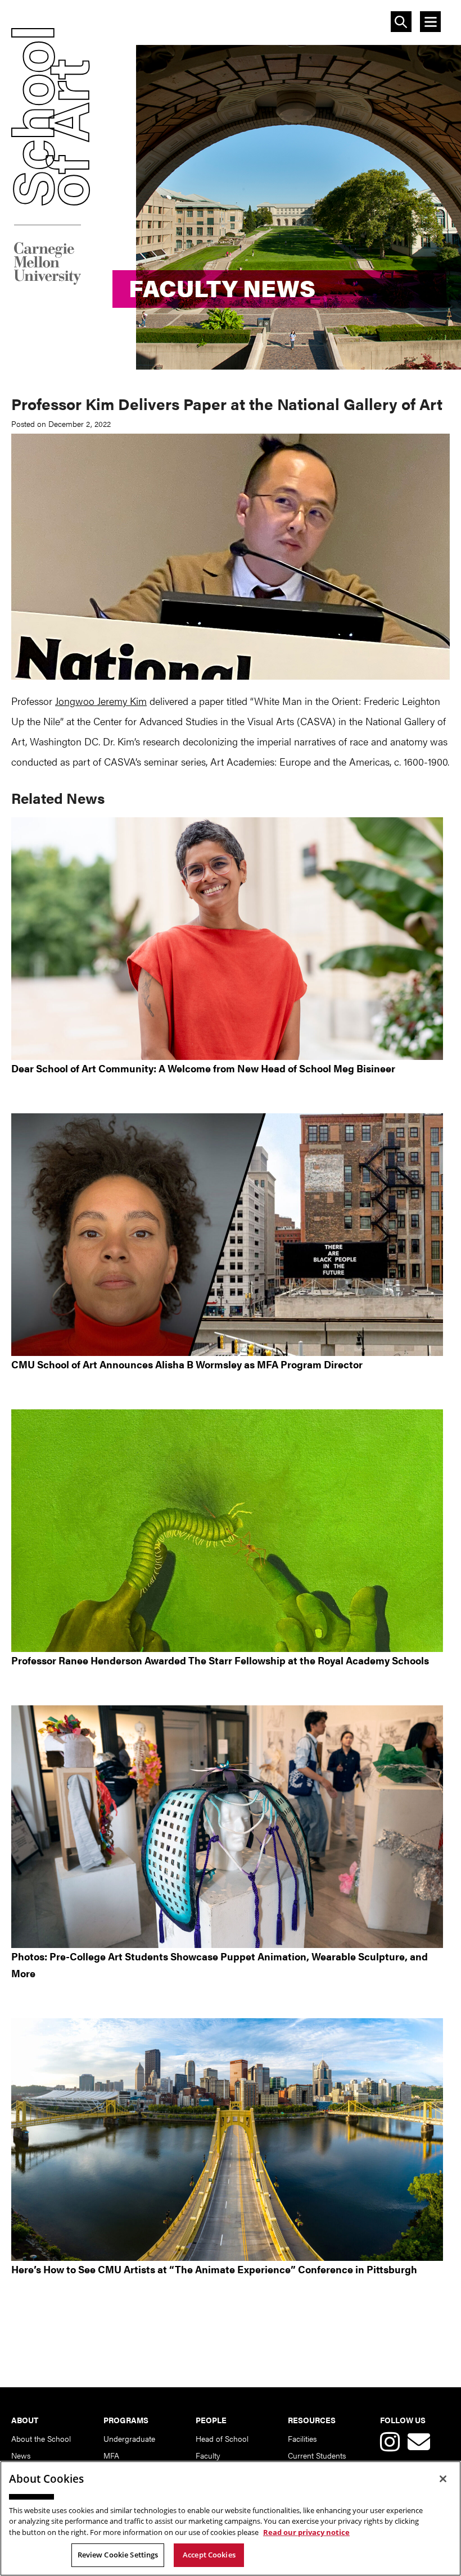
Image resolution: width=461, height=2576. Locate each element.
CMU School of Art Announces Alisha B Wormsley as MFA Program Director (187, 1364)
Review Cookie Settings (118, 2555)
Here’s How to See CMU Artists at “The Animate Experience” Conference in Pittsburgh (214, 2269)
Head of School (222, 2438)
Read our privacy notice (306, 2532)
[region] (231, 2518)
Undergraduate (129, 2438)
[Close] (443, 2479)
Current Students (317, 2455)
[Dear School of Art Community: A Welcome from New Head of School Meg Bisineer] (231, 939)
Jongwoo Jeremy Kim (101, 701)
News (21, 2455)
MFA (111, 2455)
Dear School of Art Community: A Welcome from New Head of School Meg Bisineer (203, 1068)
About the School (41, 2438)
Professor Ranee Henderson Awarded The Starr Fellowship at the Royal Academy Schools (220, 1660)
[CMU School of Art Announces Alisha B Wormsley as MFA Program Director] (231, 1235)
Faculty (208, 2455)
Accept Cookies (209, 2555)
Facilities (302, 2438)
